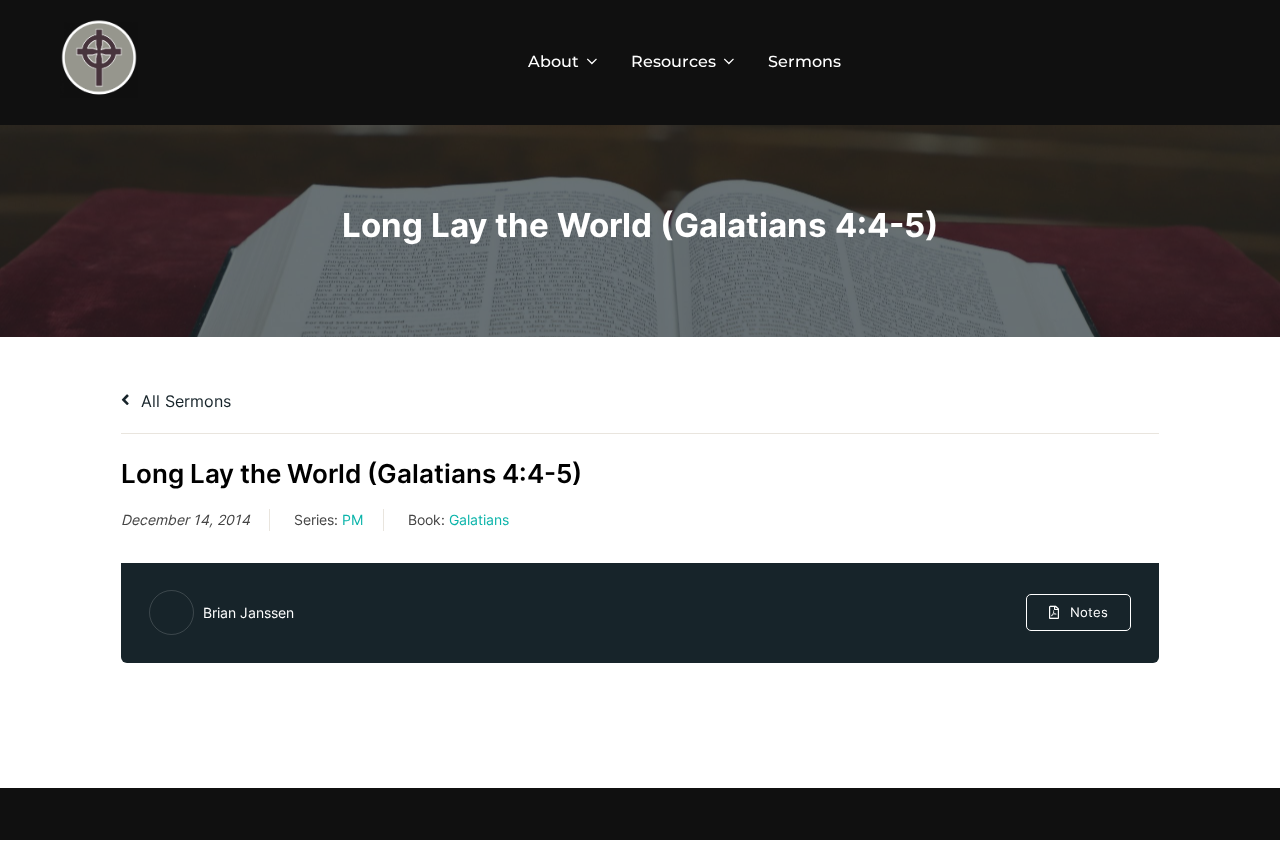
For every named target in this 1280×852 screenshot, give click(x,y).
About (553, 61)
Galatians (479, 519)
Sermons (804, 61)
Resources (673, 61)
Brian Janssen (248, 612)
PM (352, 519)
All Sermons (183, 401)
